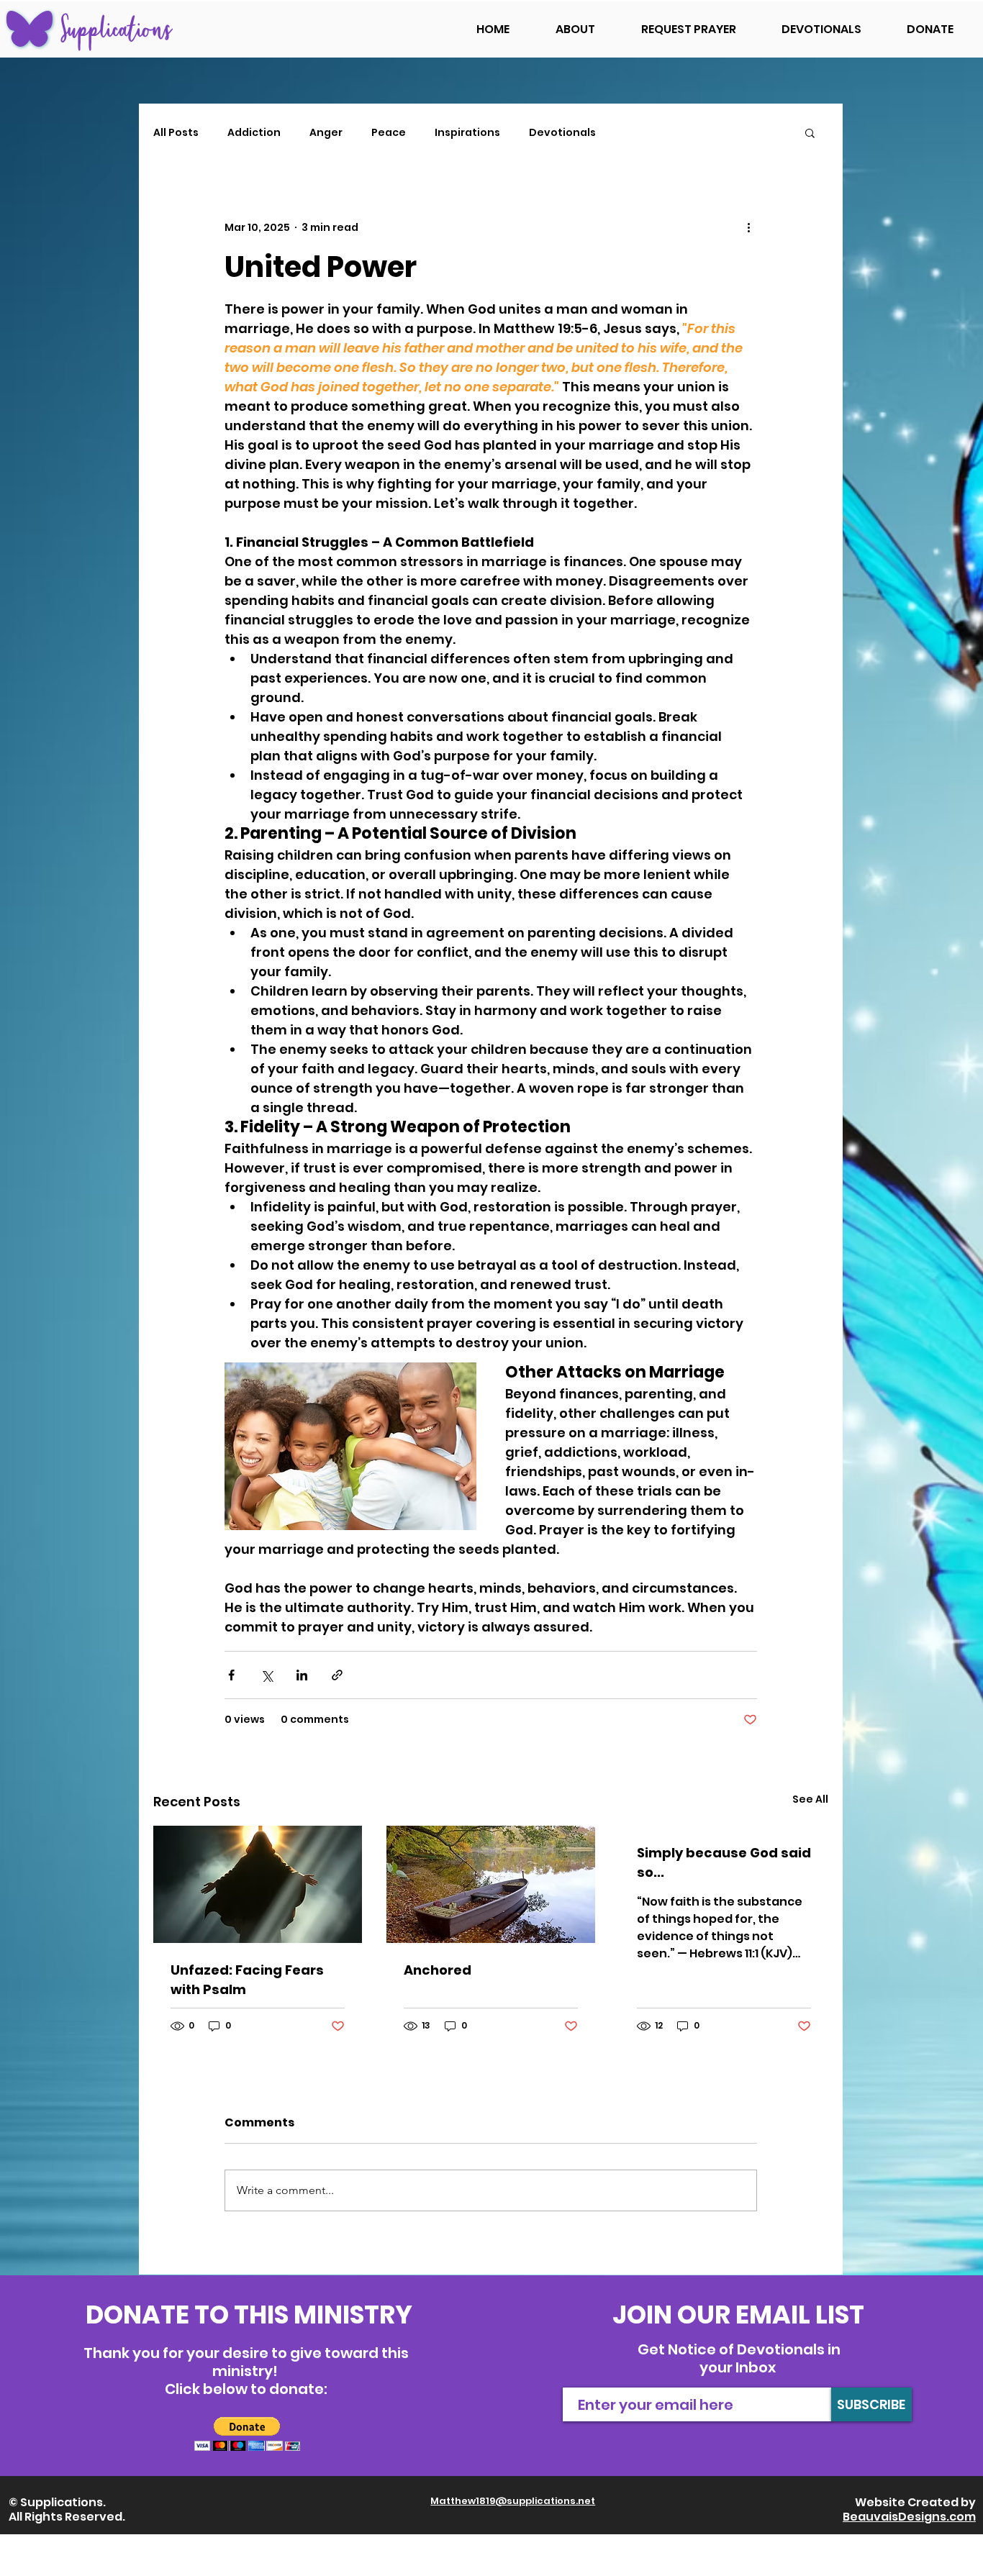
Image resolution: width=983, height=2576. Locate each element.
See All (810, 1799)
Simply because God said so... (724, 1862)
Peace (389, 133)
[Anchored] (491, 1884)
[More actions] (748, 227)
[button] (810, 132)
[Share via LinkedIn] (302, 1675)
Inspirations (467, 133)
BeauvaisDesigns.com (909, 2517)
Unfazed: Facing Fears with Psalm (247, 1980)
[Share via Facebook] (231, 1675)
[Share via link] (337, 1675)
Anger (326, 133)
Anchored (438, 1970)
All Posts (176, 133)
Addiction (254, 133)
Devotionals (562, 133)
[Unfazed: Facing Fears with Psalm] (258, 1884)
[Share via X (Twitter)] (267, 1675)
